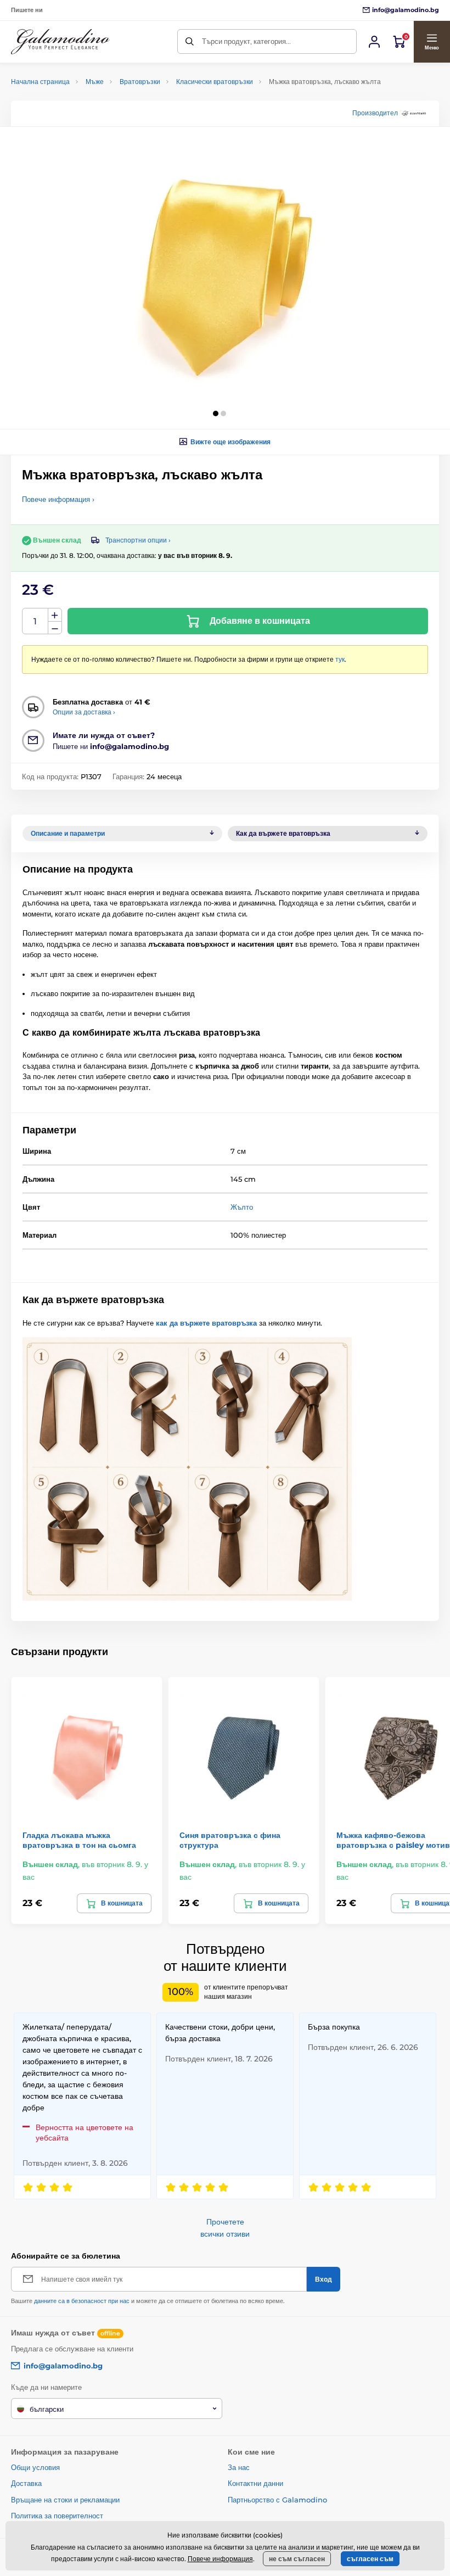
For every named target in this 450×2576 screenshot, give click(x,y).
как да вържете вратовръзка (206, 1323)
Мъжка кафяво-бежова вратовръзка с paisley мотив (393, 1840)
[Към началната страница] (60, 42)
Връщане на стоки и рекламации (65, 2500)
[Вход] (374, 42)
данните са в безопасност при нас (82, 2301)
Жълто (242, 1207)
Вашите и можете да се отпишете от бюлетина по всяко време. (148, 2301)
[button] (432, 42)
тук (340, 659)
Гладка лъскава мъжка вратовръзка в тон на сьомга (79, 1840)
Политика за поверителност (57, 2516)
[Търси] (190, 41)
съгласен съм (370, 2559)
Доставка (26, 2483)
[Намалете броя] (55, 628)
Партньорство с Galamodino (277, 2500)
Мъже (95, 82)
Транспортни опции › (138, 540)
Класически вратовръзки (215, 82)
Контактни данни (255, 2483)
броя (35, 621)
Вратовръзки (140, 82)
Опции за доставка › (84, 712)
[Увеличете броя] (55, 615)
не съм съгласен (297, 2559)
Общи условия (35, 2467)
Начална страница (40, 82)
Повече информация (220, 2559)
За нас (239, 2467)
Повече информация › (58, 499)
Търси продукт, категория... (246, 41)
